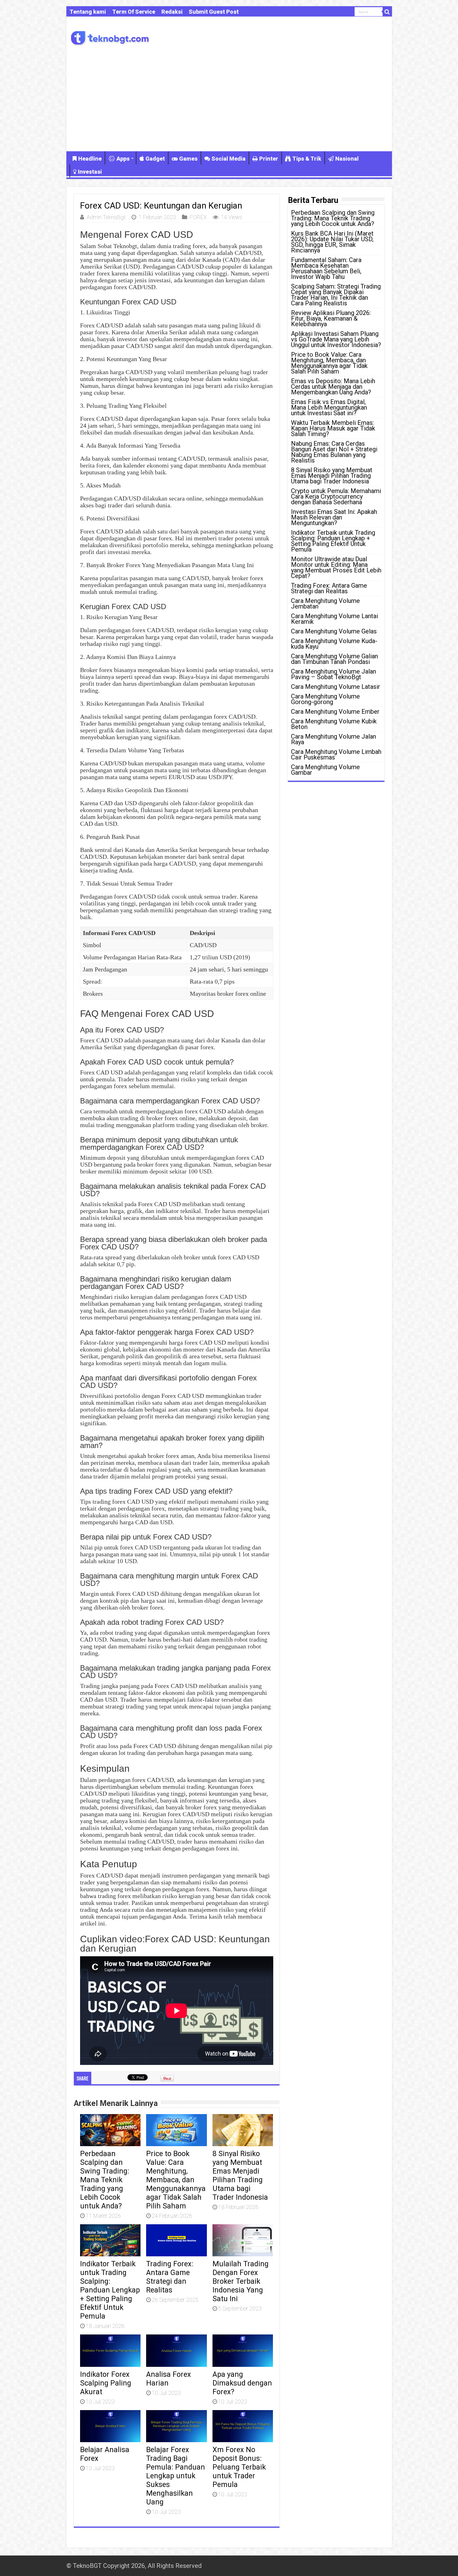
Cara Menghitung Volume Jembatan (325, 604)
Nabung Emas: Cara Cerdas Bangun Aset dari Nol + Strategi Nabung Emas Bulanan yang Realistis (334, 452)
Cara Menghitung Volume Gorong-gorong (325, 699)
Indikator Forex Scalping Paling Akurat (106, 2383)
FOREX (198, 217)
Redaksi (172, 12)
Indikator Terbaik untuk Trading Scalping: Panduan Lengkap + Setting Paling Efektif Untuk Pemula (110, 2290)
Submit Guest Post (214, 12)
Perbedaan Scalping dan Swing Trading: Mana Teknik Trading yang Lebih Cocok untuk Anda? (105, 2180)
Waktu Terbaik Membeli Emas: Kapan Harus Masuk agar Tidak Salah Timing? (333, 428)
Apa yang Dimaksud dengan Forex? (242, 2383)
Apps (123, 159)
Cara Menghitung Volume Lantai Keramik (334, 619)
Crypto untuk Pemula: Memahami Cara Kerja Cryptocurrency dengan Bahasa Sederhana (336, 496)
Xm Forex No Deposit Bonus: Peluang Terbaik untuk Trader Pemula (239, 2467)
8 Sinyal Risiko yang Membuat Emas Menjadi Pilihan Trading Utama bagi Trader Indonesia (240, 2175)
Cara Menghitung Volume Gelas (334, 631)
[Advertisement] (229, 98)
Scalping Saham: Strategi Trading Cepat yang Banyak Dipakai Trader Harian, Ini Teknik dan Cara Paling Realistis (336, 295)
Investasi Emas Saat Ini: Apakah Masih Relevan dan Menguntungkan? (334, 517)
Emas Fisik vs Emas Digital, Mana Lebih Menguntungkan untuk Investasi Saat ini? (329, 407)
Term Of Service (134, 12)
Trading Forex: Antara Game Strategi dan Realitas (170, 2277)
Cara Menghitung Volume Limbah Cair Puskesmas (336, 754)
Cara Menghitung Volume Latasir (336, 687)
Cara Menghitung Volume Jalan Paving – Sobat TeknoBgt (334, 674)
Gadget (155, 159)
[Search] (387, 12)
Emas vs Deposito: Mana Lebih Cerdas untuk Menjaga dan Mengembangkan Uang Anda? (333, 387)
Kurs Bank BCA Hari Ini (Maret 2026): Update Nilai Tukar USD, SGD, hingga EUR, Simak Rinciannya (332, 242)
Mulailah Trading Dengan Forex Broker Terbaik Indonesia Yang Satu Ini (241, 2281)
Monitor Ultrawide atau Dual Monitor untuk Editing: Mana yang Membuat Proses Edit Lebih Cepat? (336, 567)
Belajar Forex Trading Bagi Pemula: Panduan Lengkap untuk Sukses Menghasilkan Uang (176, 2476)
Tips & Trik (307, 159)
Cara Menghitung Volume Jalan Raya (334, 739)
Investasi (90, 172)
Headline (90, 159)
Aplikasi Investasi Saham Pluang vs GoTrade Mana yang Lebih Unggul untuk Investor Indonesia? (336, 339)
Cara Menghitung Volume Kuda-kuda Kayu (334, 644)
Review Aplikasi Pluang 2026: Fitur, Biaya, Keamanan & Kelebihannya (331, 318)
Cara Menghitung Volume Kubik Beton (334, 724)
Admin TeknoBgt (106, 217)
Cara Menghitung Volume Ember (335, 712)
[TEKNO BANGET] (110, 37)
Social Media (229, 159)
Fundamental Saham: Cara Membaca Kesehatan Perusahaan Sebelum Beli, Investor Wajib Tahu (326, 268)
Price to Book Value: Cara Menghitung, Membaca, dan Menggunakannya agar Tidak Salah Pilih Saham (176, 2180)
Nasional (347, 159)
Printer (269, 159)
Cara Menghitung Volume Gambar (325, 770)
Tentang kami (88, 12)
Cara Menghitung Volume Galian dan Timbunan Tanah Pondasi (334, 659)
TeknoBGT (87, 2566)
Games (188, 159)
